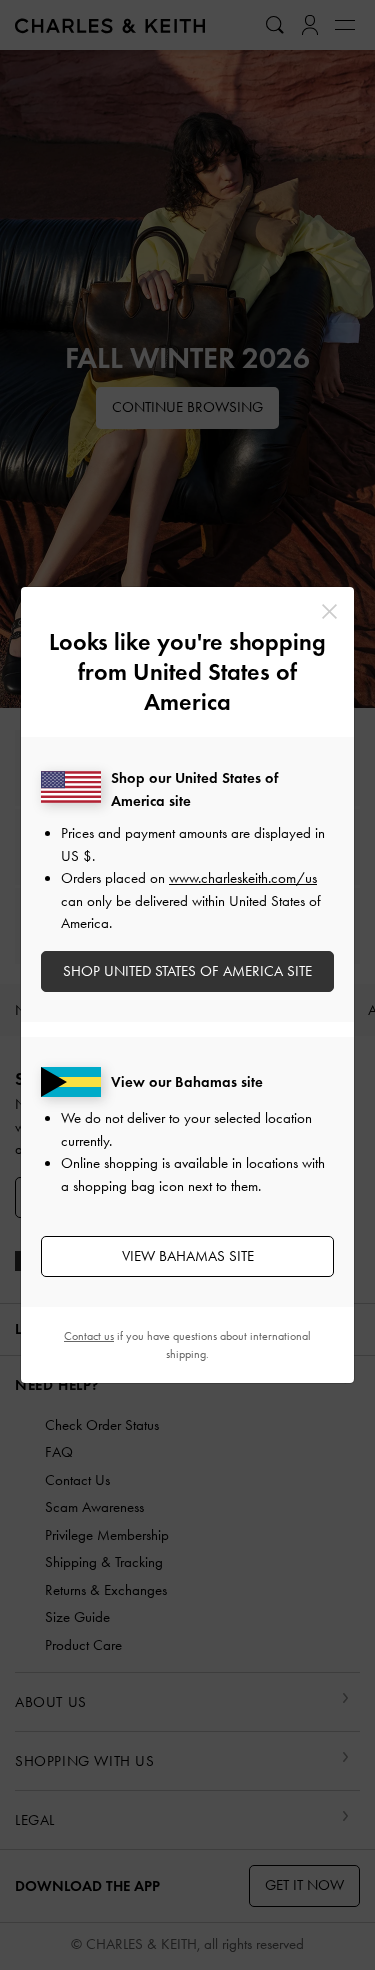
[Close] (329, 611)
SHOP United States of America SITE (187, 971)
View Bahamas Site (188, 1256)
